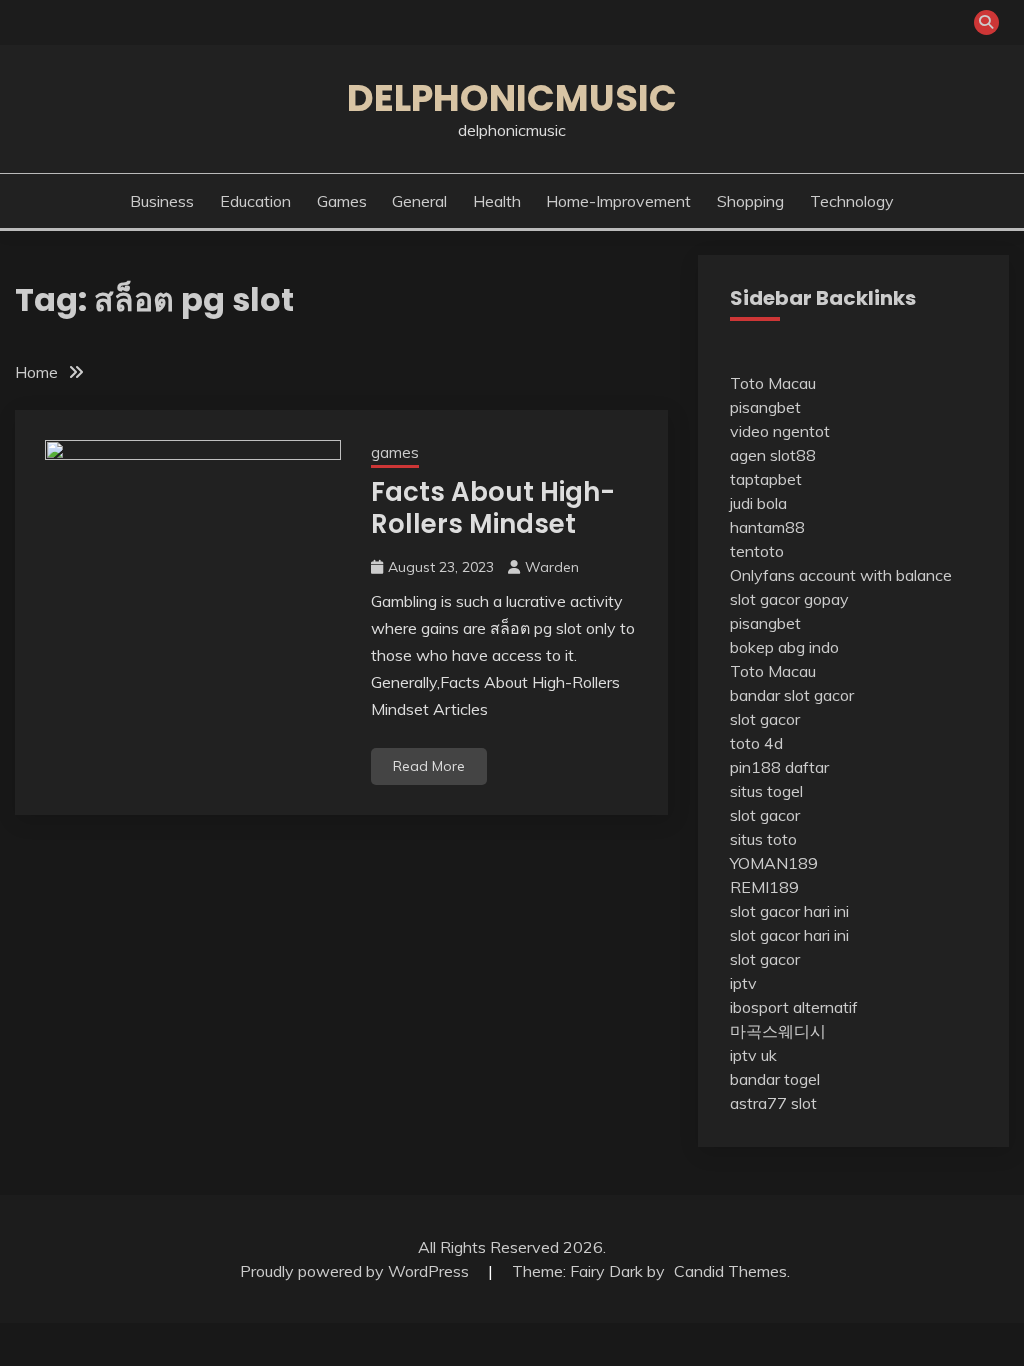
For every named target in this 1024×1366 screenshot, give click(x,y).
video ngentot (780, 431)
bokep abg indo (784, 647)
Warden (552, 567)
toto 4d (756, 743)
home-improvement (618, 201)
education (255, 201)
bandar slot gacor (792, 695)
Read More (429, 766)
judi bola (758, 503)
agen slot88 (773, 455)
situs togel (766, 791)
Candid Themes (730, 1271)
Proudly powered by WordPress (356, 1271)
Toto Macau (773, 383)
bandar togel (775, 1079)
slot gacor (765, 719)
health (497, 201)
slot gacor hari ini (789, 911)
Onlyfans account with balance (841, 575)
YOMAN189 (774, 863)
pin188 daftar (779, 767)
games (342, 201)
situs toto (763, 839)
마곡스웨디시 (778, 1031)
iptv (743, 983)
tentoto (757, 551)
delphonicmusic (512, 98)
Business (162, 201)
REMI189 (764, 887)
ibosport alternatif (794, 1007)
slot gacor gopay (789, 599)
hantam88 (767, 527)
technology (852, 201)
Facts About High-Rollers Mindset (493, 508)
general (419, 201)
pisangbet (765, 407)
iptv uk (753, 1055)
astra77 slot (773, 1103)
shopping (750, 201)
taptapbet (766, 479)
